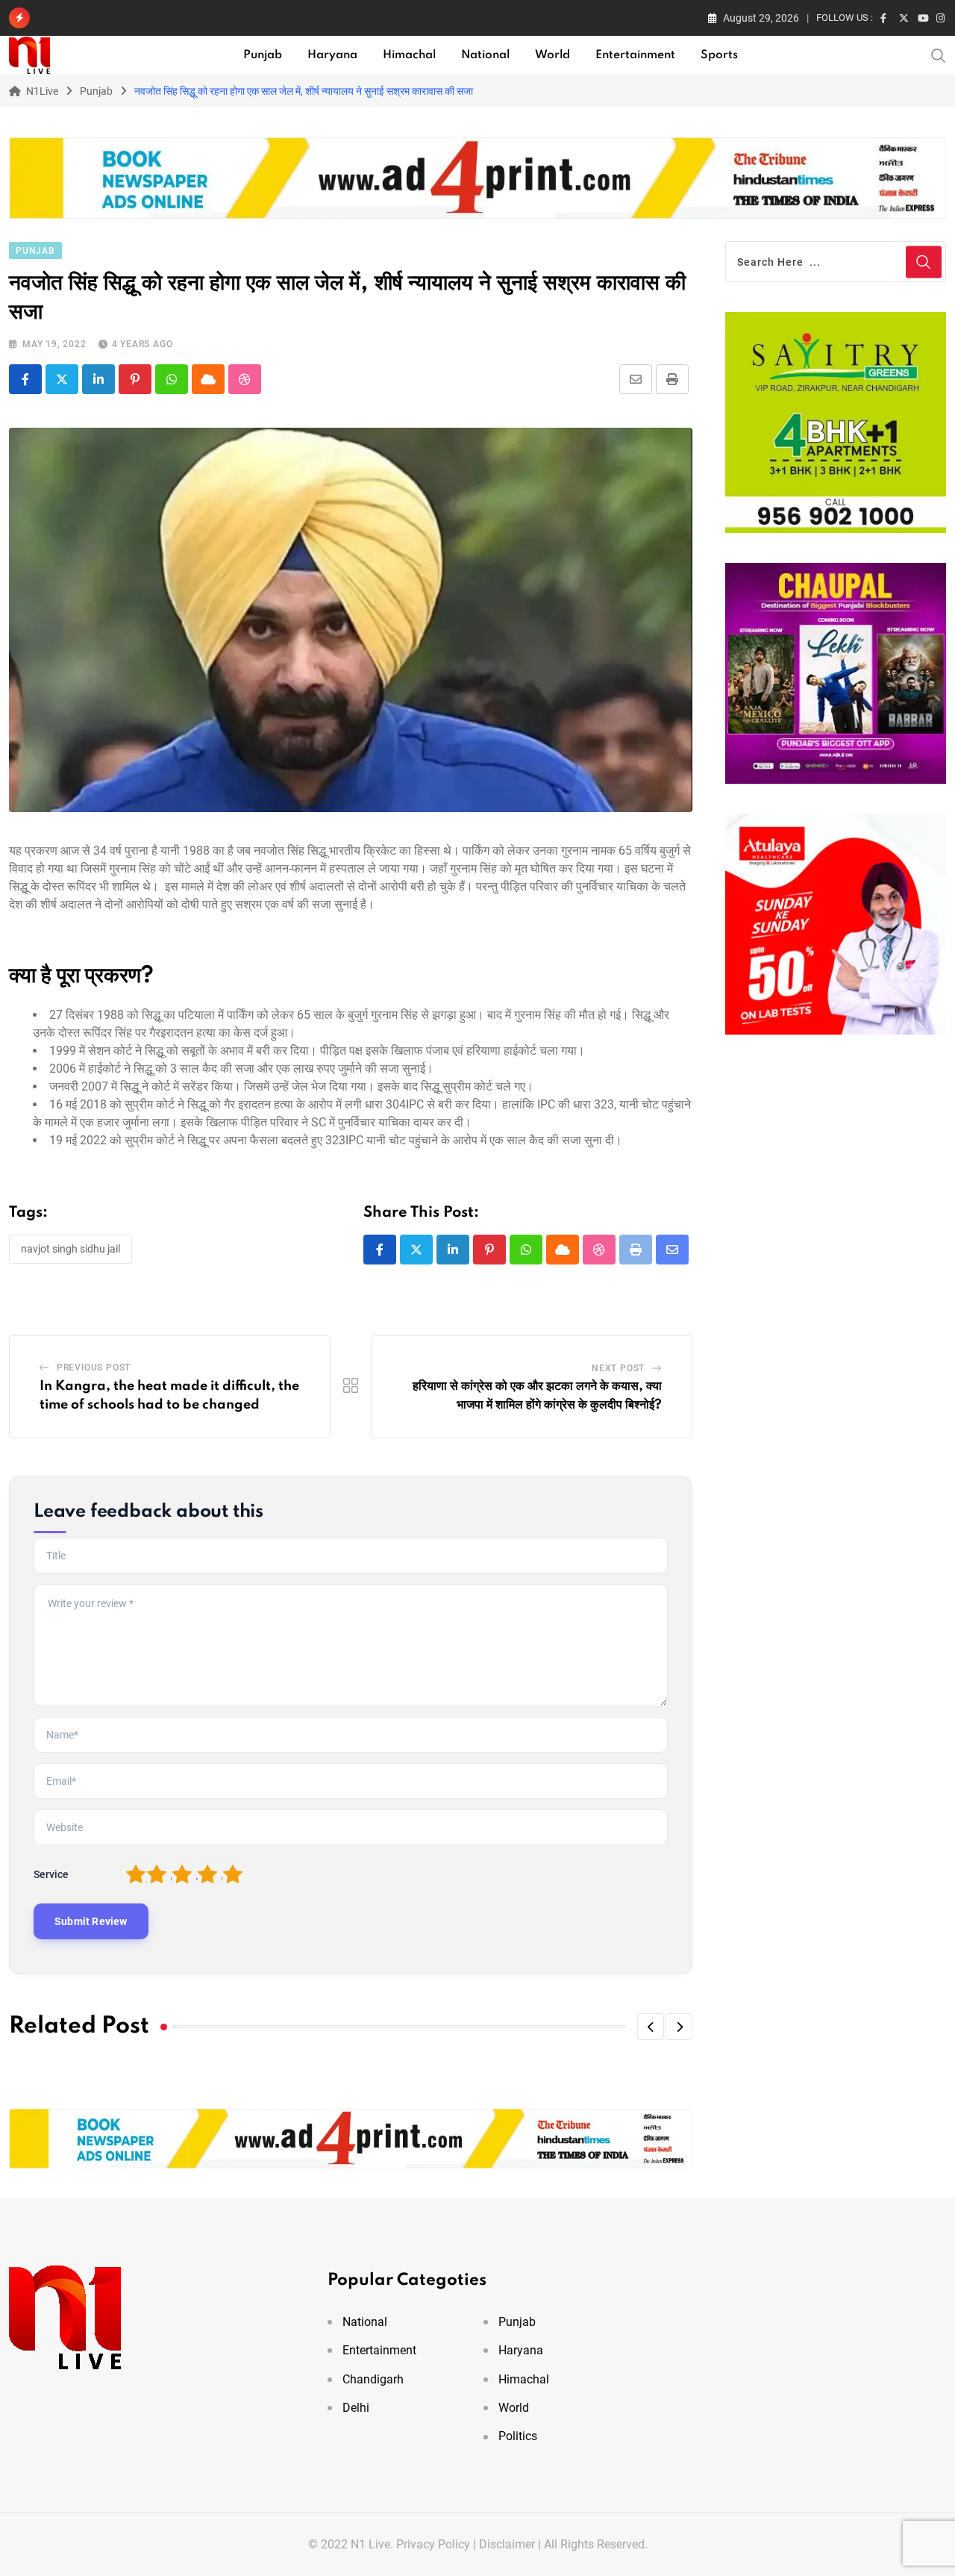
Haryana (332, 55)
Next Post (618, 1368)
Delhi (356, 2408)
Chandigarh (373, 2379)
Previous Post (94, 1367)
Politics (518, 2436)
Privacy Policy (433, 2544)
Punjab (263, 55)
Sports (719, 55)
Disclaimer (507, 2544)
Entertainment (635, 55)
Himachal (409, 55)
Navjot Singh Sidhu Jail (71, 1249)
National (485, 55)
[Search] (939, 54)
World (552, 55)
